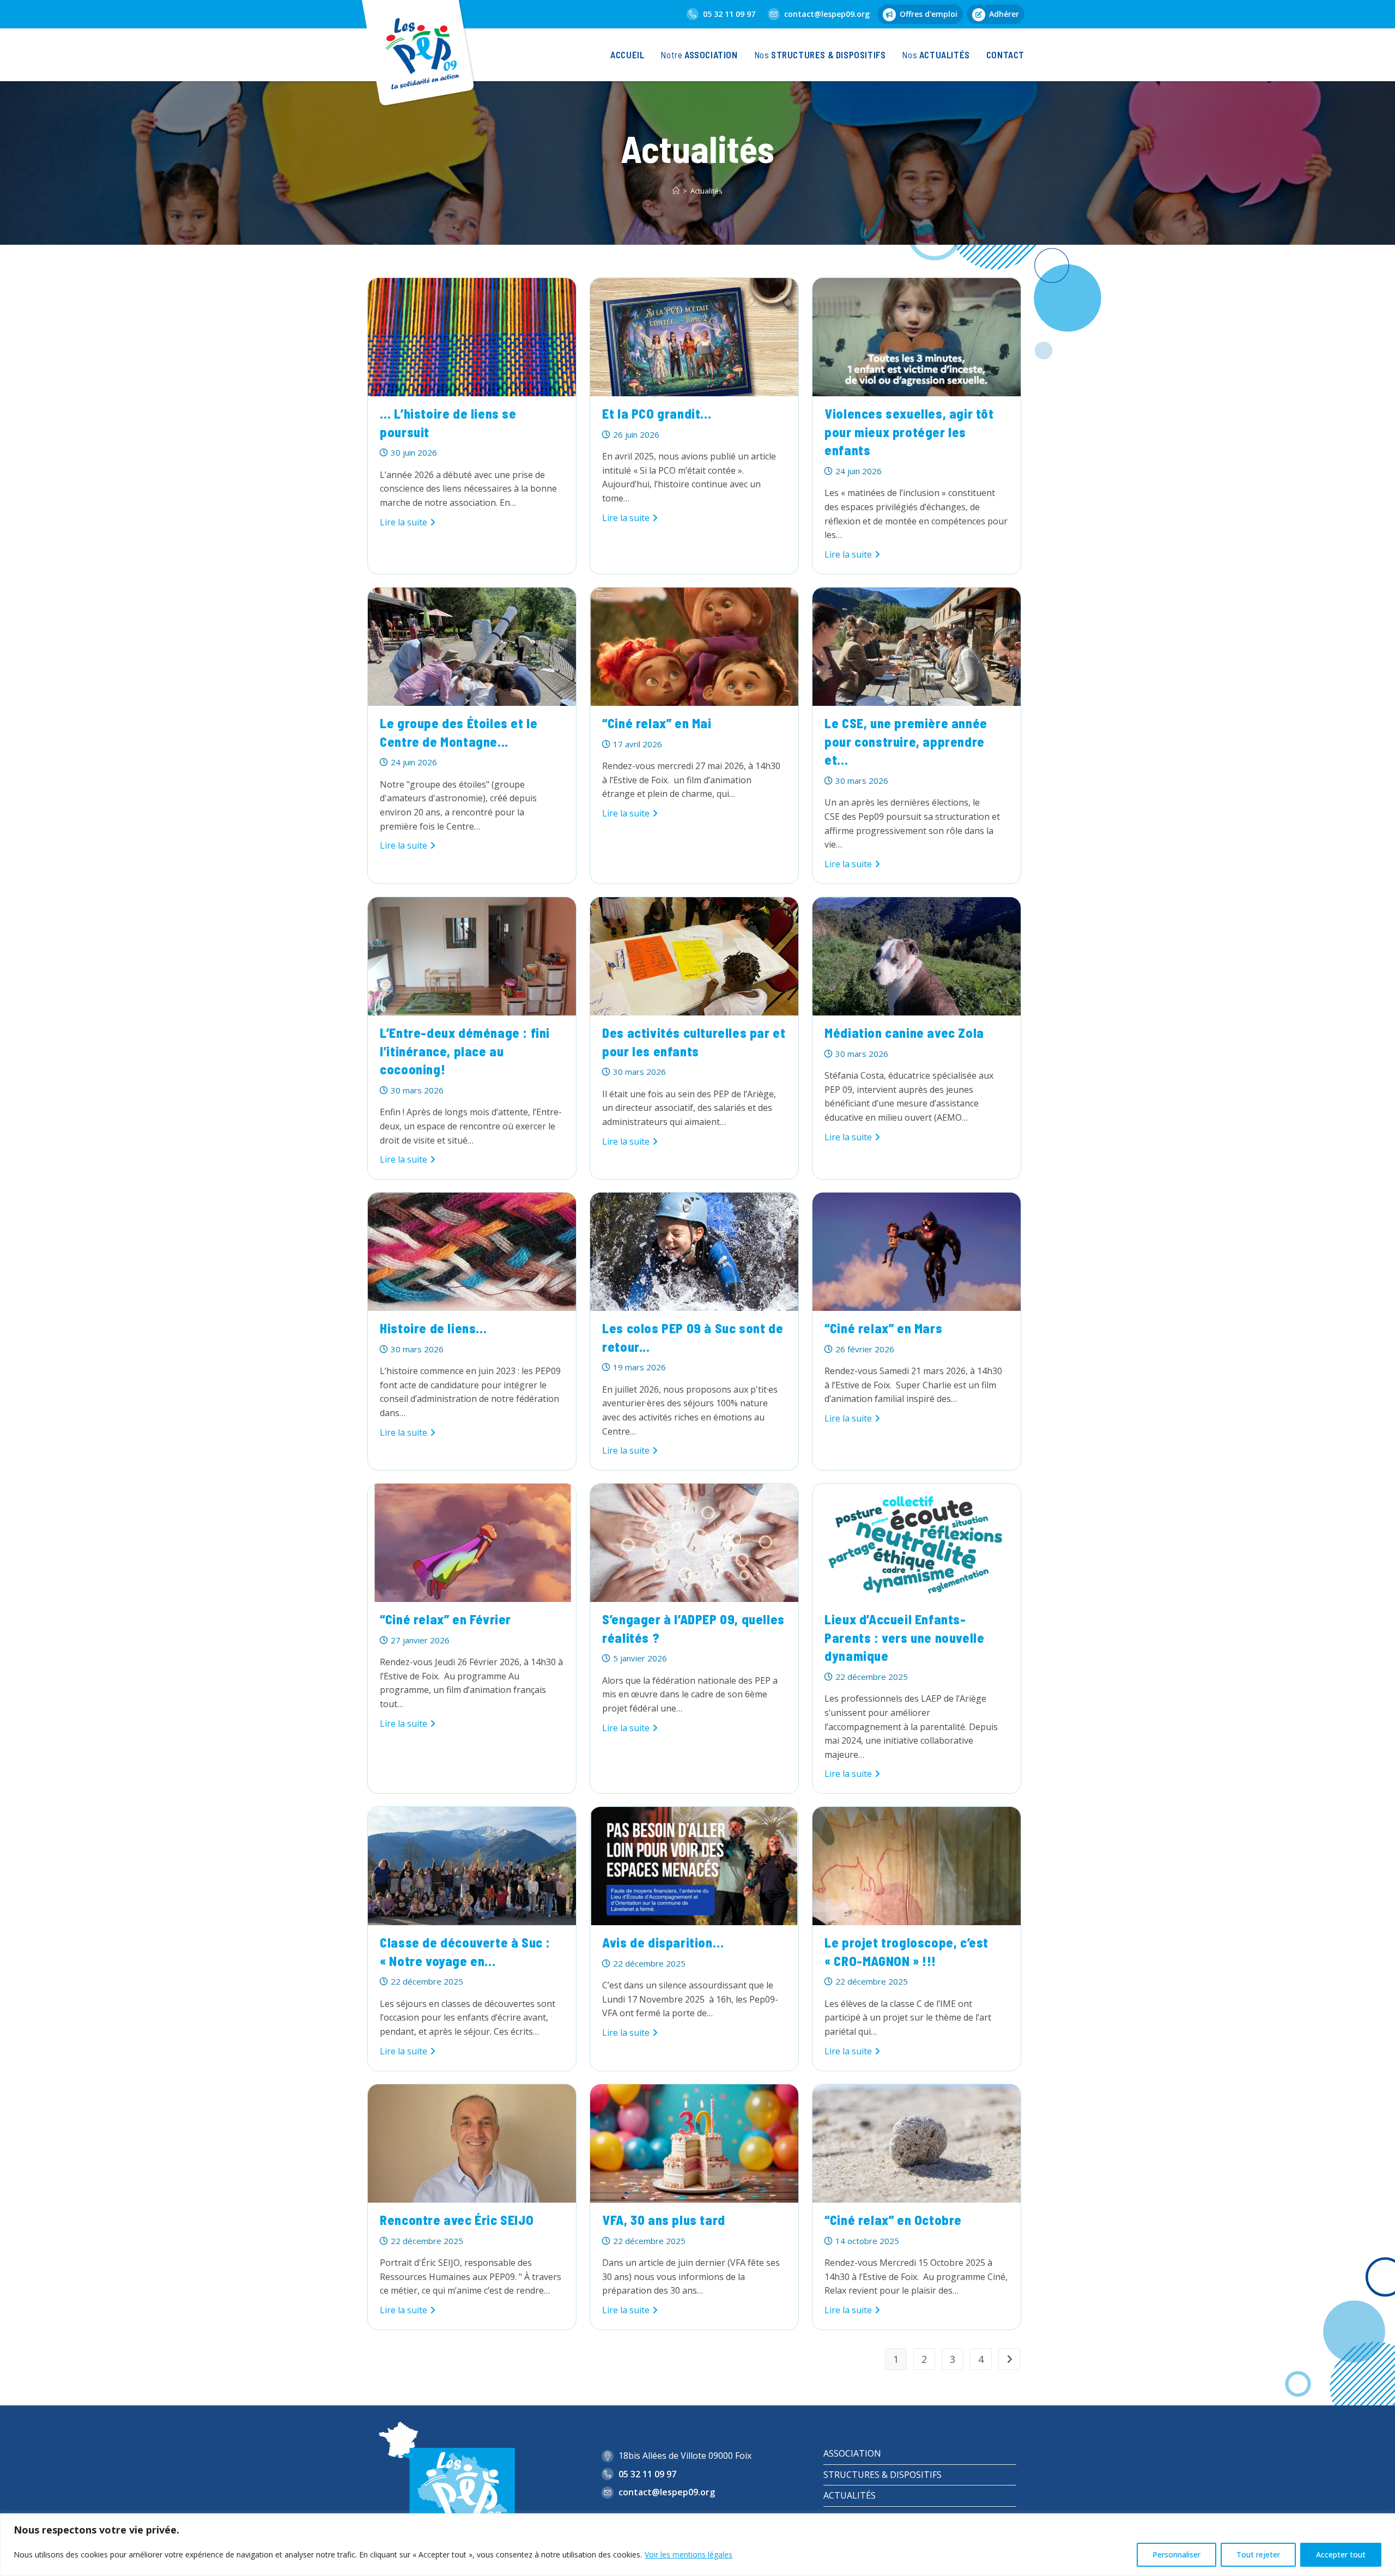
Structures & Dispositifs (883, 2475)
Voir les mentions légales (689, 2554)
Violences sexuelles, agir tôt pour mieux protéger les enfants (909, 432)
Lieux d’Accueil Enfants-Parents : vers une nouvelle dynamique (904, 1637)
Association (852, 2453)
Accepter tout (1341, 2554)
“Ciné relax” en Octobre (893, 2220)
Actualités (706, 191)
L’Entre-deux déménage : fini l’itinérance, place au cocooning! (465, 1051)
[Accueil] (676, 191)
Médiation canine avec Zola (904, 1033)
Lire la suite (408, 523)
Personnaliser (1176, 2554)
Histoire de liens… (433, 1328)
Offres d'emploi (929, 14)
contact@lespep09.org (827, 14)
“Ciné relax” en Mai (657, 723)
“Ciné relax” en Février (445, 1619)
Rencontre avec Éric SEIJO (457, 2220)
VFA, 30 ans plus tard (664, 2220)
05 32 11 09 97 (729, 14)
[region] (697, 2545)
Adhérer (1004, 14)
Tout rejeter (1258, 2554)
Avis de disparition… (663, 1942)
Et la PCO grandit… (657, 413)
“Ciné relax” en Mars (883, 1328)
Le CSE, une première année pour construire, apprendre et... (906, 741)
